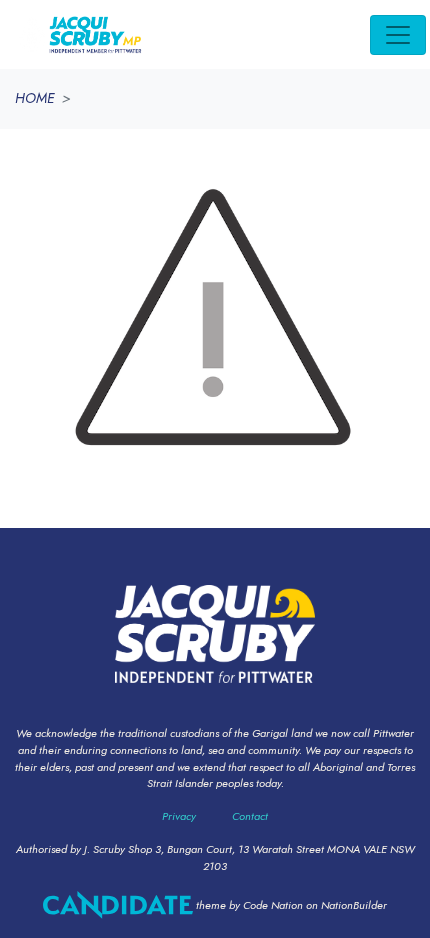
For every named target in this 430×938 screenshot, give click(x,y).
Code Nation (273, 905)
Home (34, 98)
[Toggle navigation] (398, 35)
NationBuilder (354, 905)
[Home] (79, 34)
